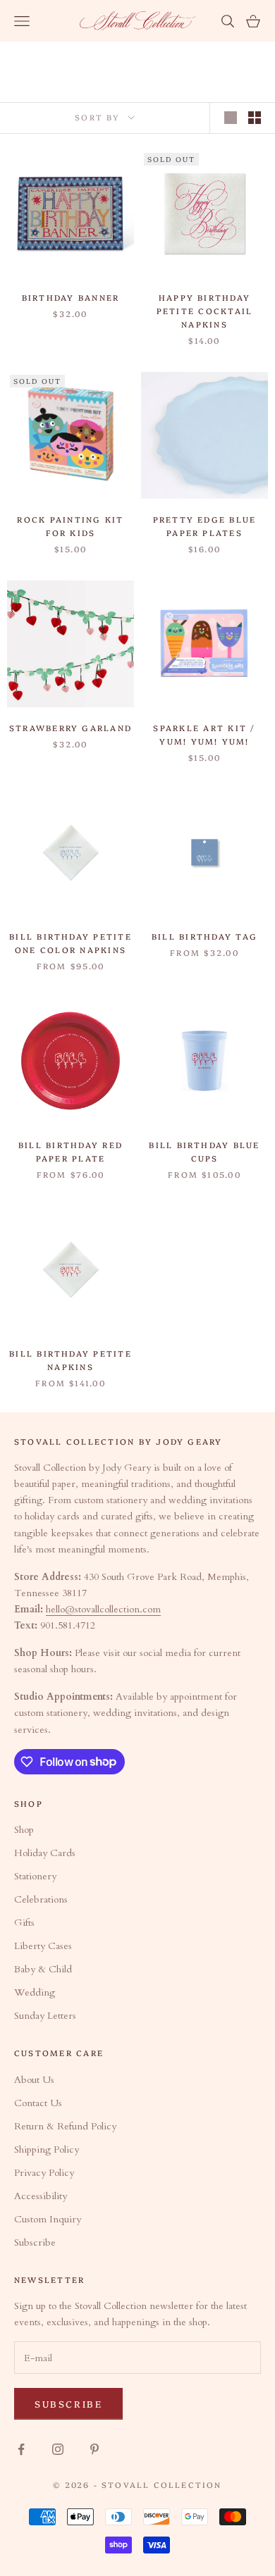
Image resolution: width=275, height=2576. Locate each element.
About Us (34, 2080)
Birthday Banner (71, 297)
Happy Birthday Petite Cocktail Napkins (205, 311)
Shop (24, 1830)
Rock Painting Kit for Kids (70, 526)
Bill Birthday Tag (204, 936)
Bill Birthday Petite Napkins (71, 1360)
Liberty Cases (43, 1946)
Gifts (24, 1923)
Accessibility (41, 2196)
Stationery (35, 1876)
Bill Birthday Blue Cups (204, 1151)
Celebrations (41, 1899)
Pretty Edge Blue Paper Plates (205, 526)
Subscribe (35, 2242)
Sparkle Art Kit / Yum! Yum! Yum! (204, 734)
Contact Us (38, 2103)
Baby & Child (43, 1969)
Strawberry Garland (71, 728)
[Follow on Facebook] (21, 2449)
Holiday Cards (45, 1853)
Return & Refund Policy (65, 2126)
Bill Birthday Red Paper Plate (71, 1151)
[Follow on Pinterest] (94, 2449)
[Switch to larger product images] (231, 118)
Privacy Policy (44, 2173)
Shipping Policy (47, 2149)
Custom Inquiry (48, 2219)
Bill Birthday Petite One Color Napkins (71, 943)
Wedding (35, 1992)
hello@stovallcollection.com (103, 1609)
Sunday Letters (45, 2016)
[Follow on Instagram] (58, 2449)
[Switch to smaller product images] (255, 118)
